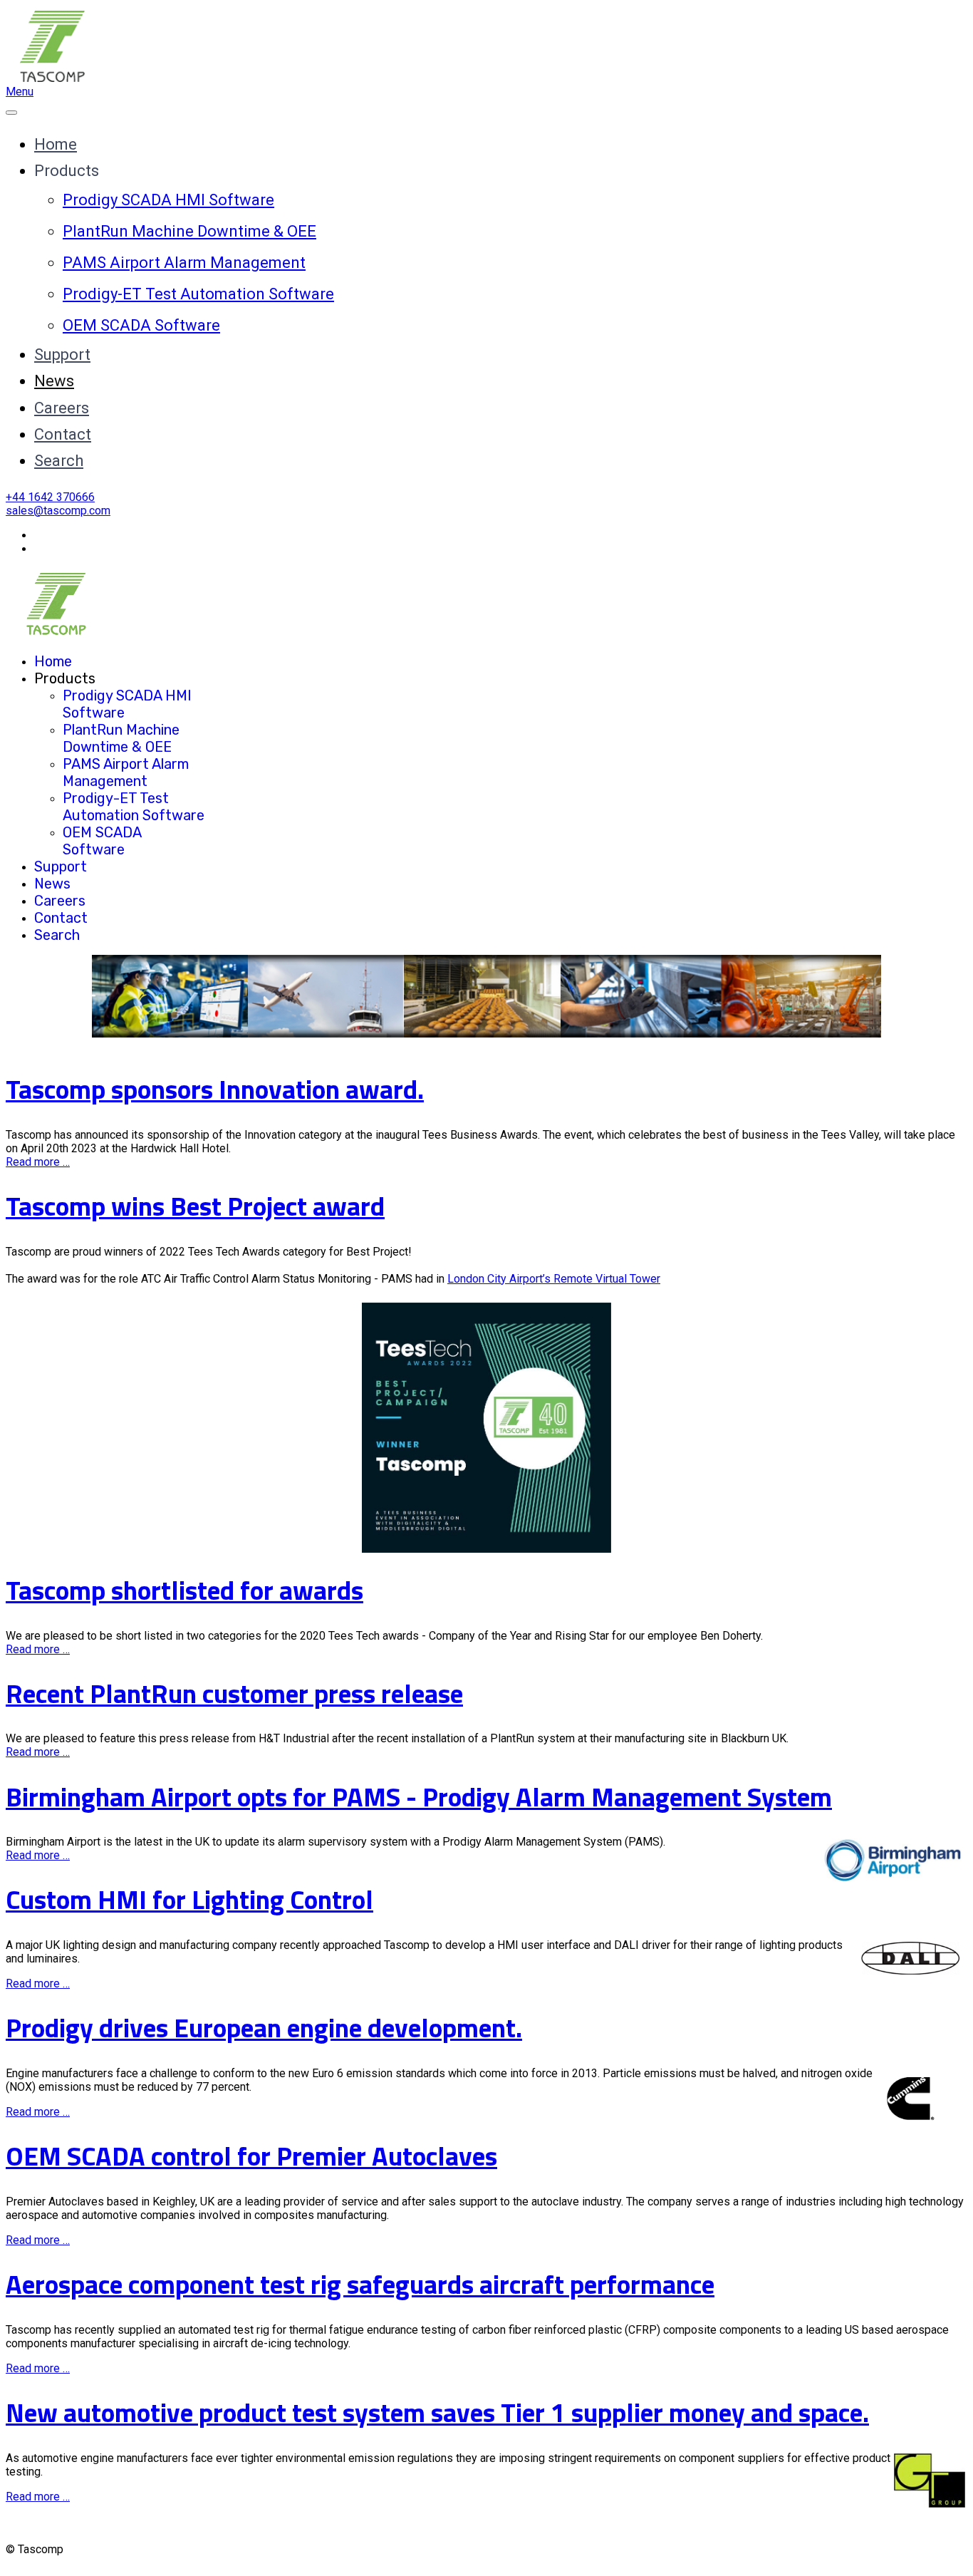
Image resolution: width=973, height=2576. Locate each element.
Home (56, 144)
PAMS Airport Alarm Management (184, 263)
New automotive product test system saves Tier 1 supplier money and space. (437, 2412)
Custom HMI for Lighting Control (189, 1899)
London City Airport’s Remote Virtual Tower (554, 1279)
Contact (63, 434)
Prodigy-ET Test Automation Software (198, 294)
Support (62, 355)
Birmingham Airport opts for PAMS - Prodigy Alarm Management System (419, 1797)
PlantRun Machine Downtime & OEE (189, 231)
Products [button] (67, 171)
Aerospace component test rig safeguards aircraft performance (360, 2284)
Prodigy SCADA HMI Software (168, 200)
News (54, 381)
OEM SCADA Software (141, 325)
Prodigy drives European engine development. (264, 2028)
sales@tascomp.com (58, 511)
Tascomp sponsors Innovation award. (215, 1089)
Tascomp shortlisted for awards (184, 1590)
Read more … (38, 1162)
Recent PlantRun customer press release (234, 1693)
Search (59, 461)
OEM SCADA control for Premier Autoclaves (251, 2156)
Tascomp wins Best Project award (195, 1206)
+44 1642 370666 (50, 497)
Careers (62, 408)
